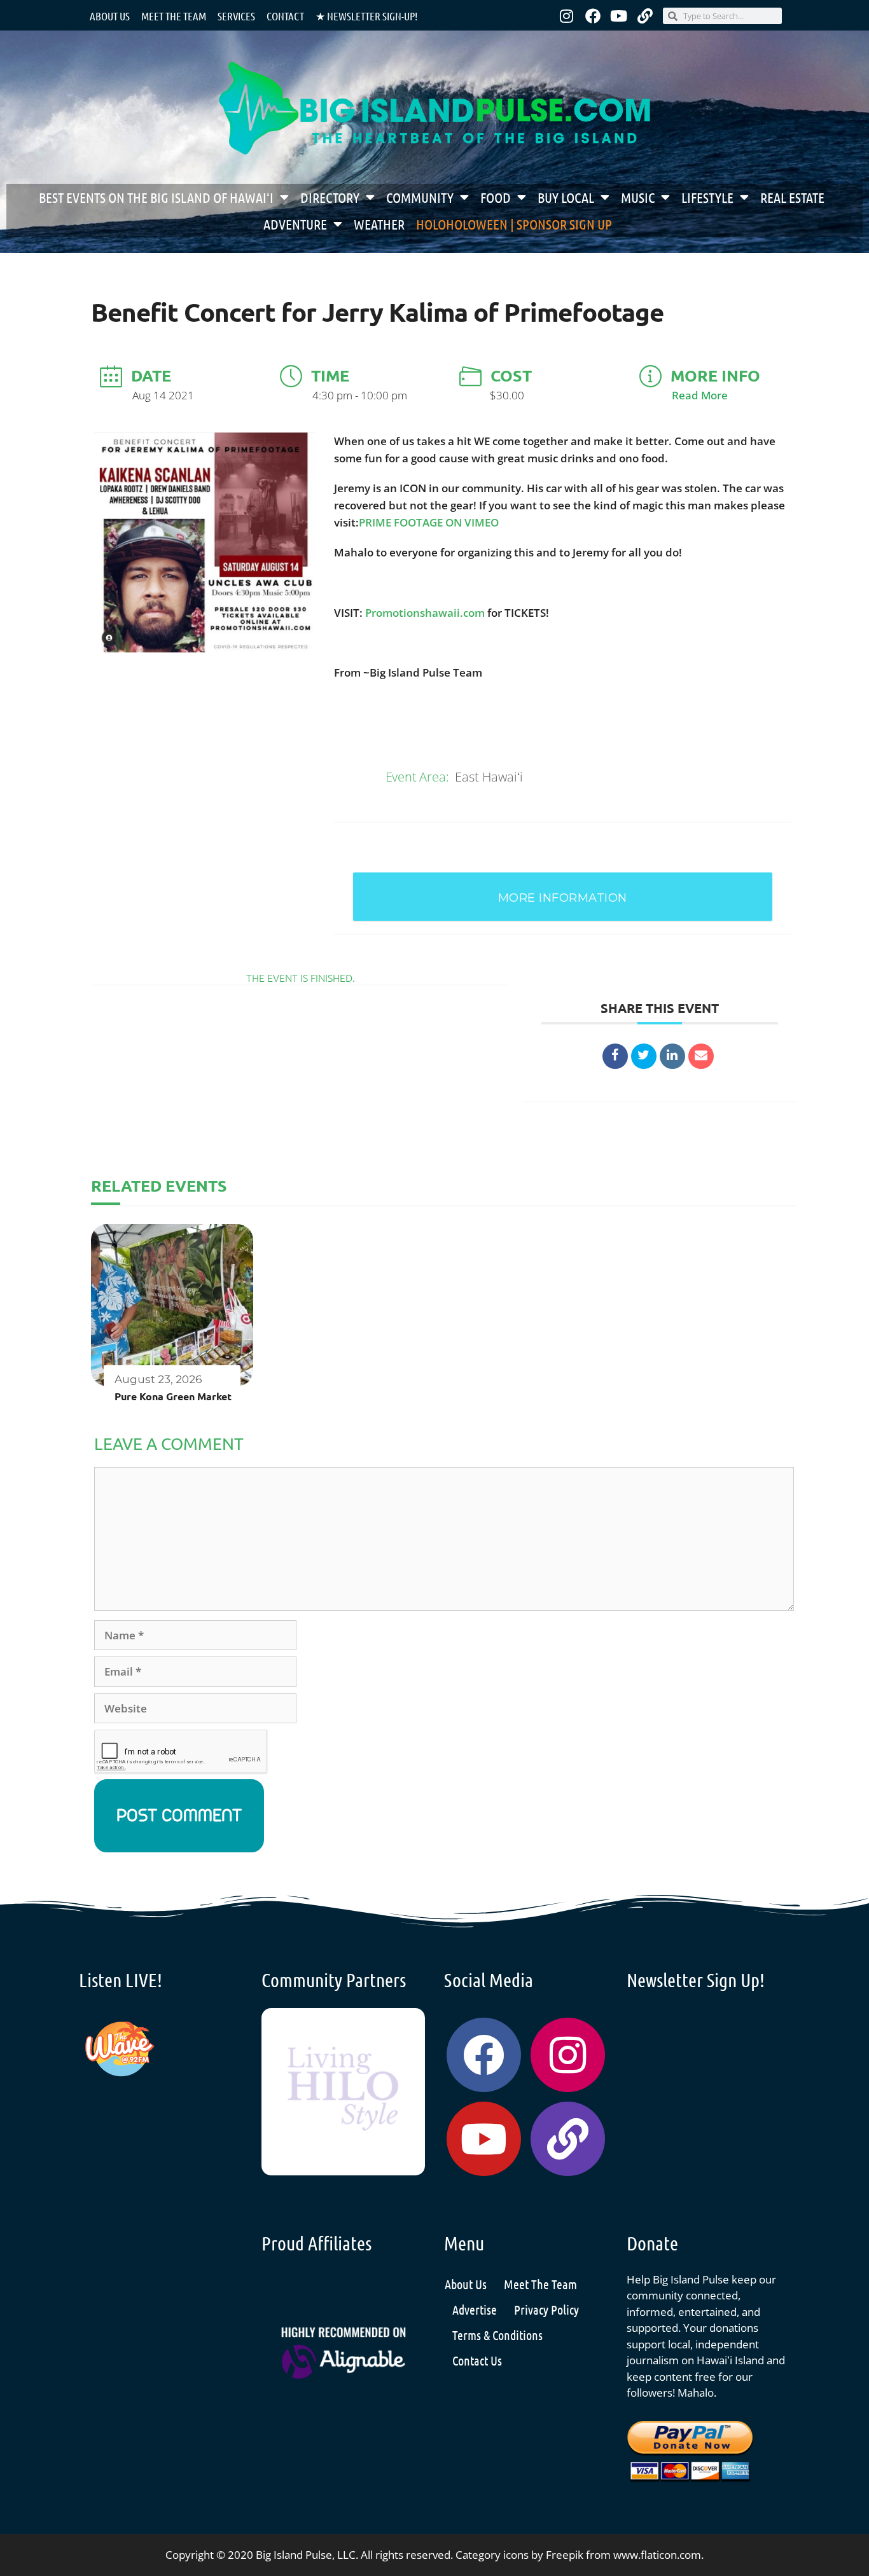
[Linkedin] (672, 1056)
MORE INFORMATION (563, 898)
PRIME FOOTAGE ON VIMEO (429, 522)
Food (496, 197)
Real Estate (792, 197)
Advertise (475, 2310)
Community (420, 197)
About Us (110, 16)
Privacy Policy (546, 2310)
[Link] (645, 16)
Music (638, 197)
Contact (285, 16)
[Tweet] (644, 1056)
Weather (379, 224)
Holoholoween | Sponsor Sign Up (514, 224)
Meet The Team (540, 2284)
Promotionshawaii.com (425, 613)
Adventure (295, 224)
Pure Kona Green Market (173, 1396)
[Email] (701, 1056)
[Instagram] (567, 16)
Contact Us (477, 2360)
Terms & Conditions (497, 2335)
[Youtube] (619, 16)
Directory (330, 197)
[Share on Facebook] (615, 1056)
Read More (700, 395)
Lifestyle (707, 197)
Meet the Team (174, 16)
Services (236, 16)
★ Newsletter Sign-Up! (366, 16)
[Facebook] (593, 16)
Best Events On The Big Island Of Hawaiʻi (156, 197)
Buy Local (566, 197)
